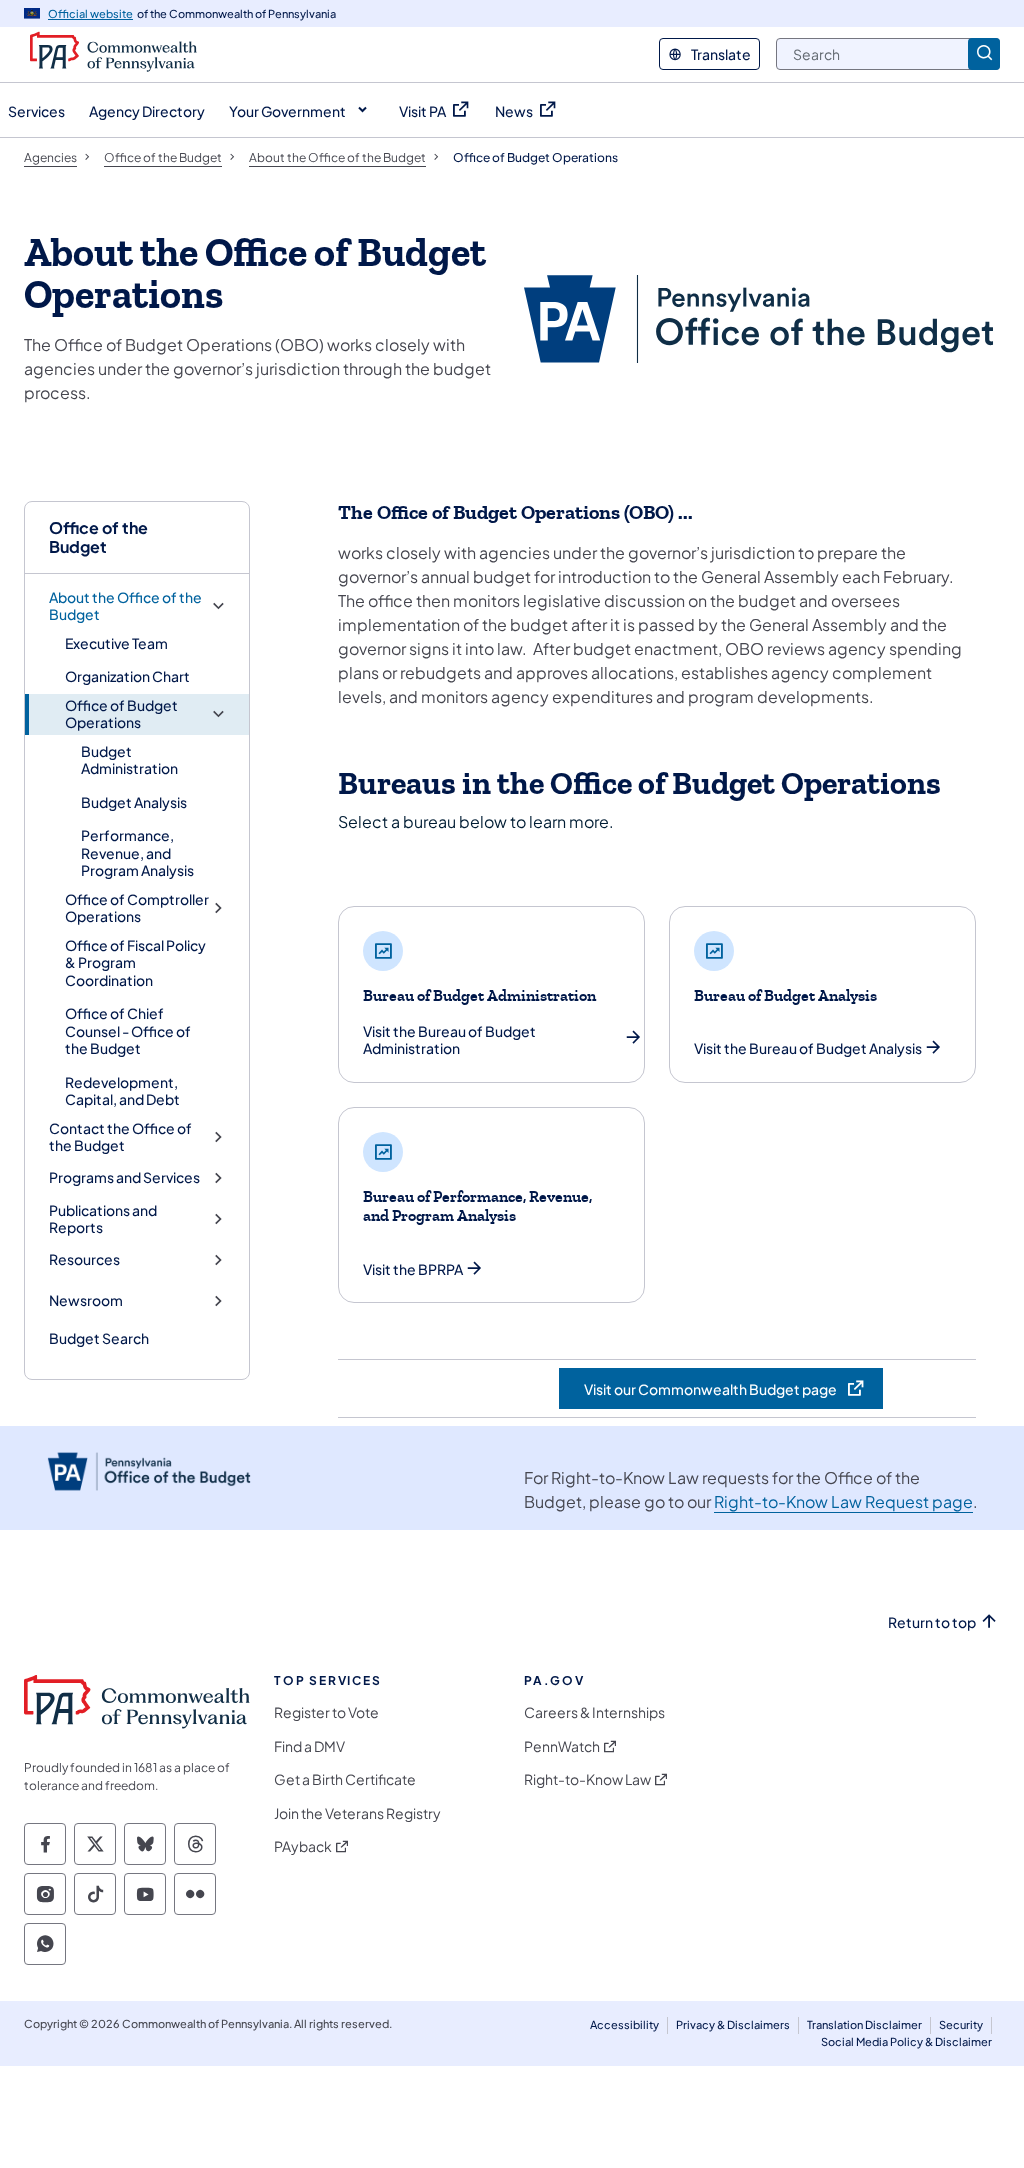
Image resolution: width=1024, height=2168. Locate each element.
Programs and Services (124, 1177)
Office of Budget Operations (121, 714)
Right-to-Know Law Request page (843, 1501)
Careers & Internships (594, 1712)
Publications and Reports (103, 1219)
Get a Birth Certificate (345, 1779)
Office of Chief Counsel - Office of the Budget (128, 1030)
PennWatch (562, 1746)
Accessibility (624, 2024)
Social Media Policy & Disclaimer (906, 2041)
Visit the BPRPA (413, 1269)
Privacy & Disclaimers (733, 2024)
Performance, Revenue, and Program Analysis (137, 852)
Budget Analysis (134, 802)
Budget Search (99, 1338)
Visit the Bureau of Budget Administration (449, 1040)
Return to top (932, 1622)
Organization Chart (127, 676)
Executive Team (116, 643)
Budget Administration (129, 760)
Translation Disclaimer (864, 2024)
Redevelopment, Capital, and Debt (122, 1091)
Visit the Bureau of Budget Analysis (808, 1048)
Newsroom (86, 1300)
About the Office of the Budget (125, 606)
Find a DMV (309, 1746)
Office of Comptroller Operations (137, 908)
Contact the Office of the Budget (120, 1137)
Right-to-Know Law (587, 1779)
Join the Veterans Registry (357, 1813)
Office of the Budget (98, 537)
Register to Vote (326, 1712)
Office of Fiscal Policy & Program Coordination (135, 962)
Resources (84, 1259)
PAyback (303, 1846)
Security (961, 2024)
